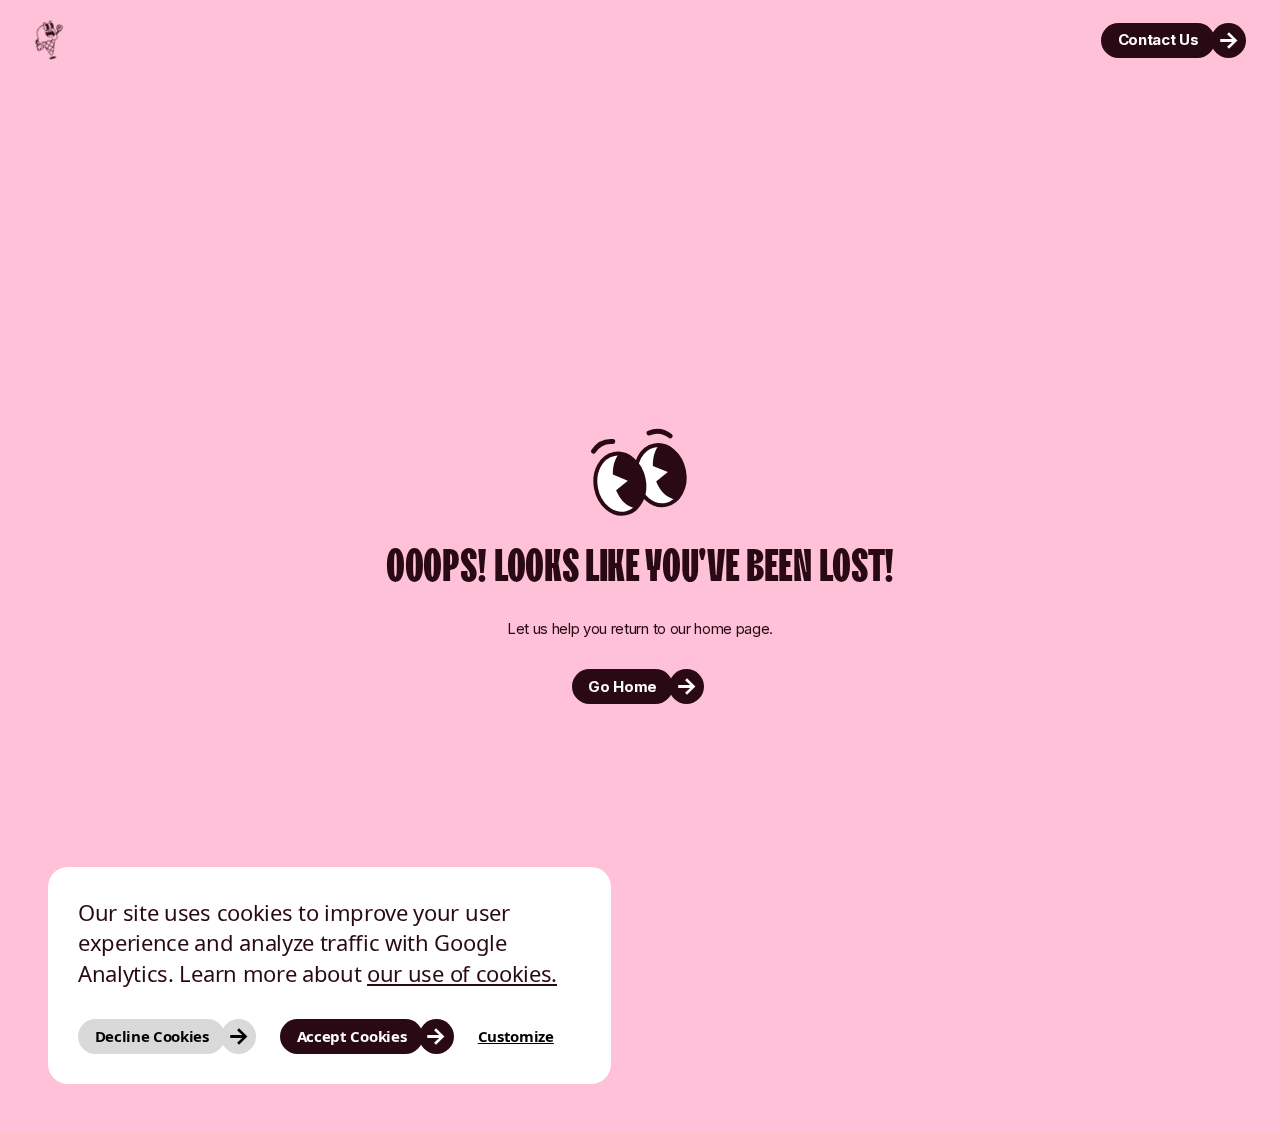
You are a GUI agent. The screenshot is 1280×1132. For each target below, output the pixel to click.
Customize (516, 1036)
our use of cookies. (462, 973)
